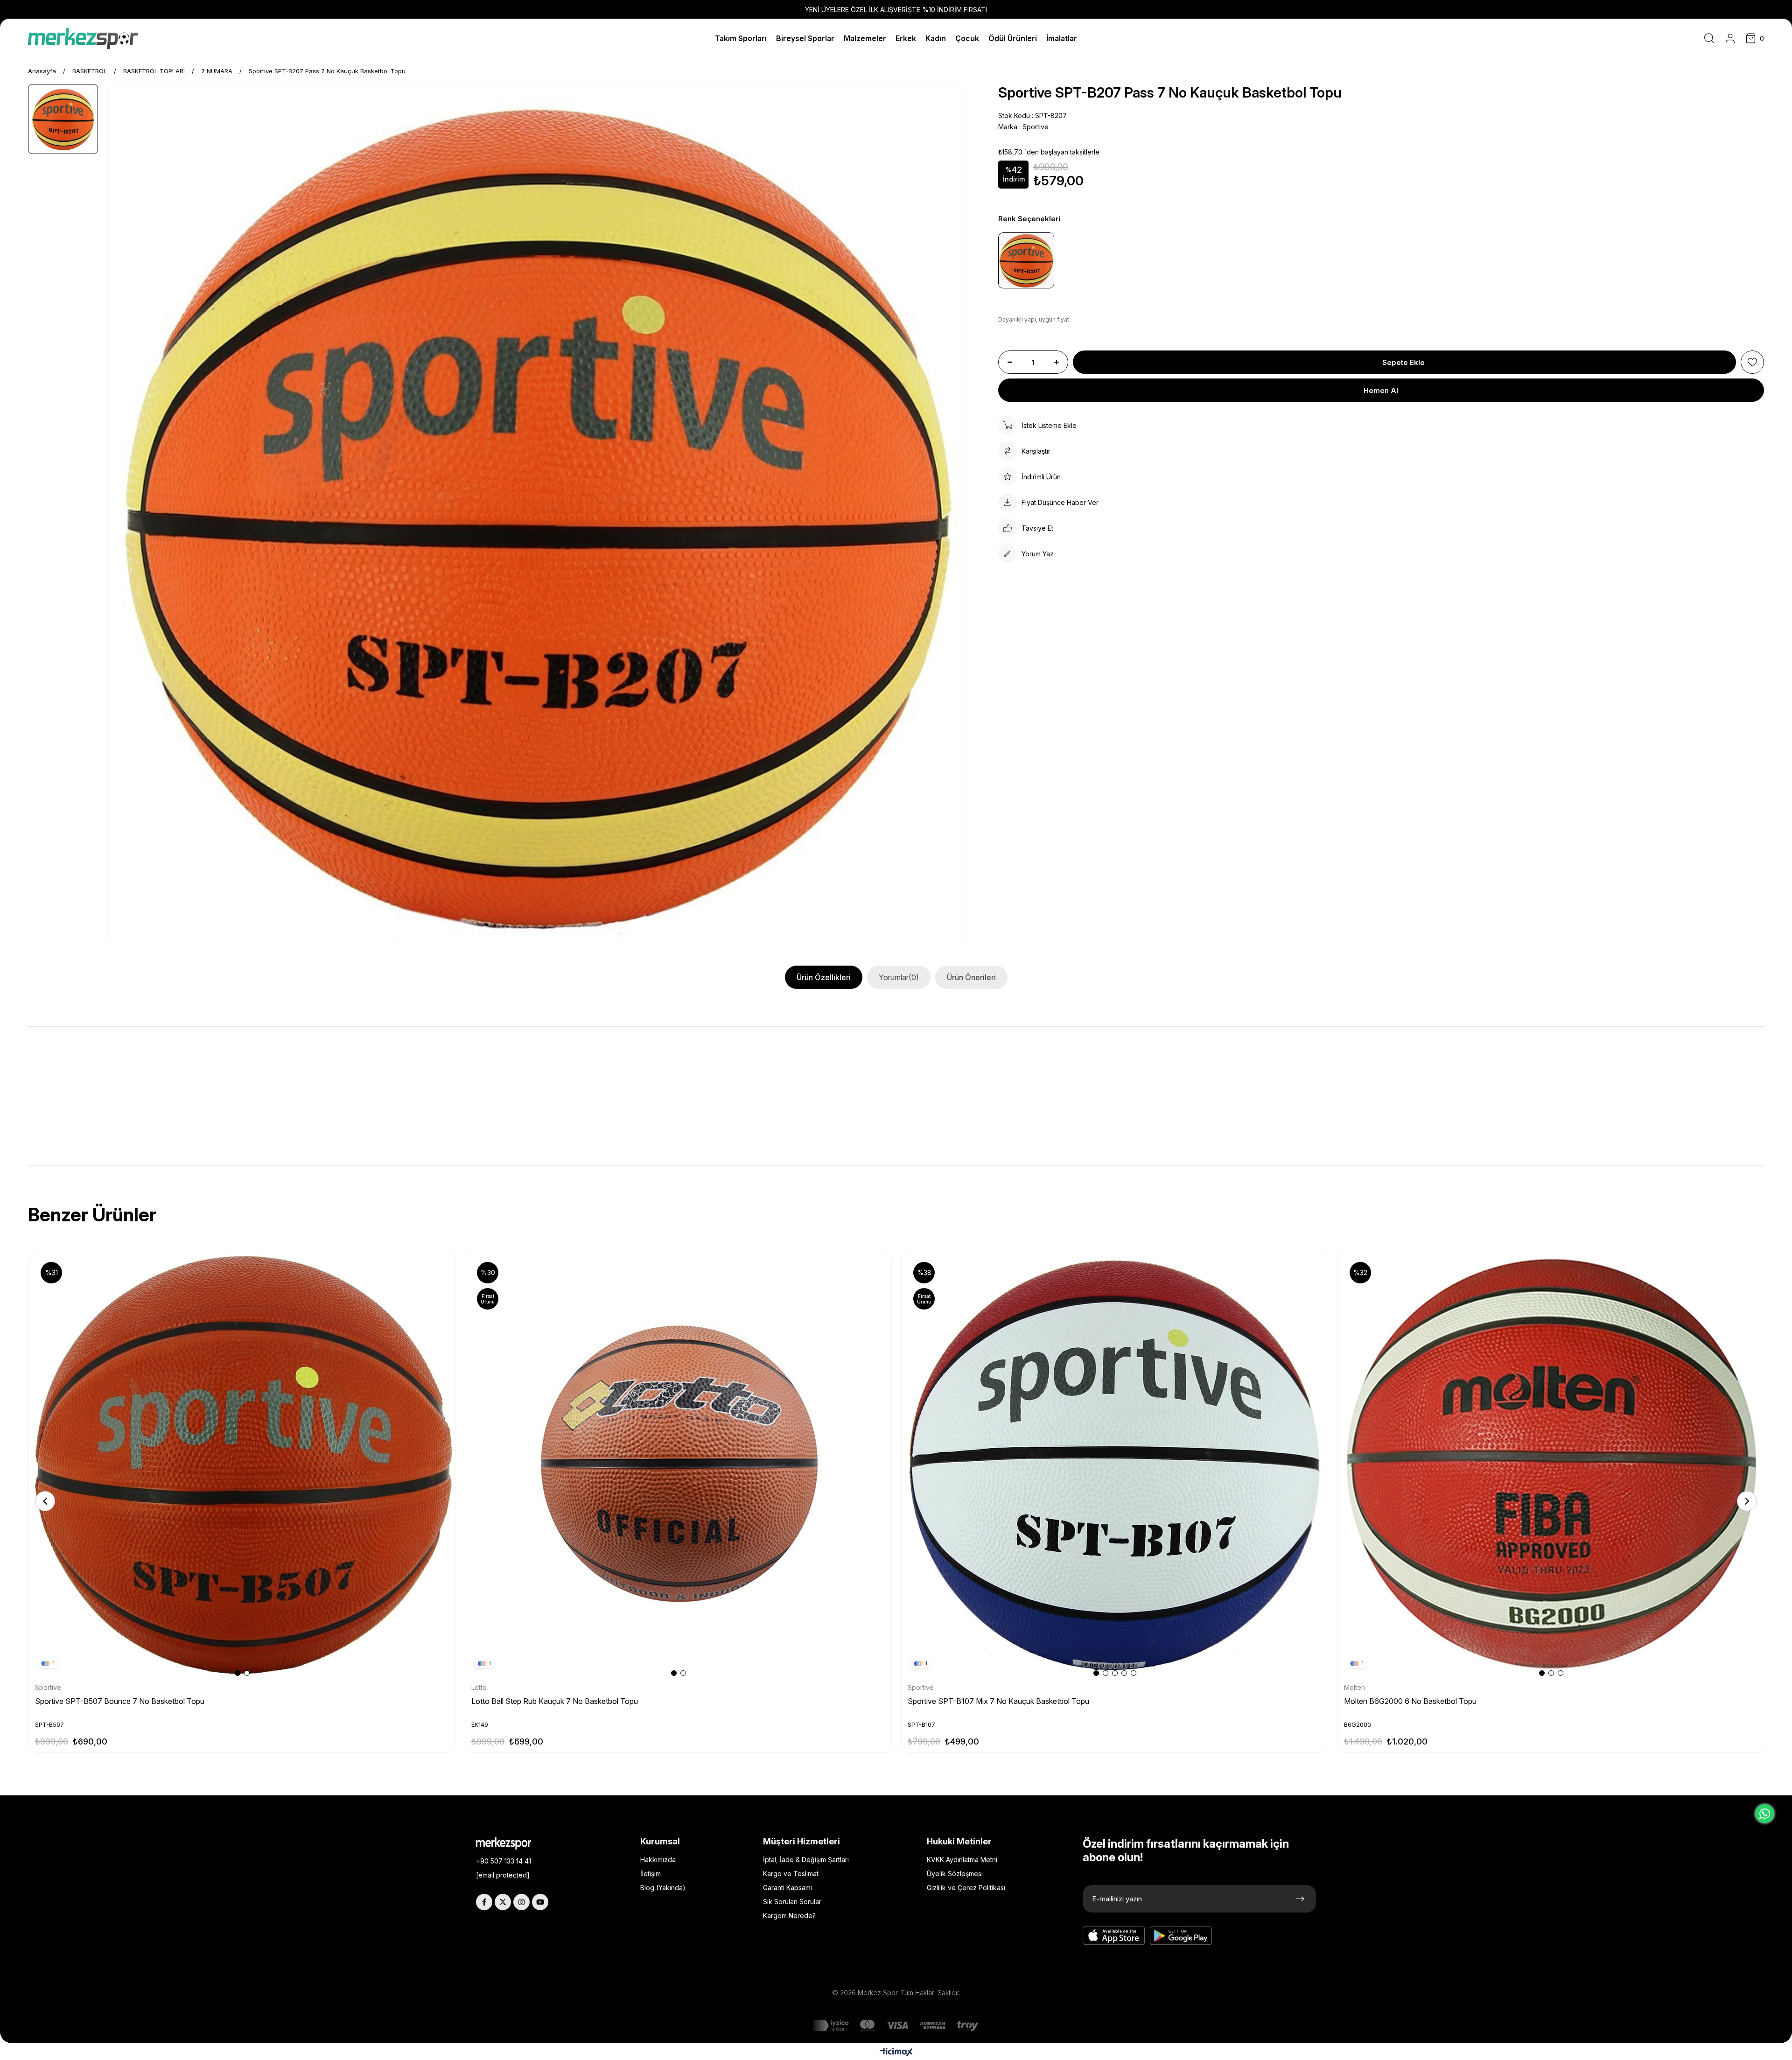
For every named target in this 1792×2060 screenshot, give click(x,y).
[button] (238, 1673)
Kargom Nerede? (789, 1916)
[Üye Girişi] (1730, 38)
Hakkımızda (658, 1860)
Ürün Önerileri (971, 977)
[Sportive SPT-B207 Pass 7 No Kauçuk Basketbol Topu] (1026, 260)
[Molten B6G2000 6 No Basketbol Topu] (1551, 1464)
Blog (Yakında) (663, 1888)
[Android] (1181, 1936)
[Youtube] (540, 1902)
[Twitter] (503, 1902)
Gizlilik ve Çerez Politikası (966, 1888)
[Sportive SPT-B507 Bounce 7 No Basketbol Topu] (242, 1464)
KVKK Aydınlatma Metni (962, 1860)
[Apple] (1114, 1936)
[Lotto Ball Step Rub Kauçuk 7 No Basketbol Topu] (679, 1464)
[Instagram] (521, 1902)
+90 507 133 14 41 (504, 1861)
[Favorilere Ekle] (1752, 362)
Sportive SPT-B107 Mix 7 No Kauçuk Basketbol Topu (998, 1701)
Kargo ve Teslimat (791, 1874)
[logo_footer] (511, 1843)
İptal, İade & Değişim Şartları (806, 1860)
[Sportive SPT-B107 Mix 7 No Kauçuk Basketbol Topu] (1115, 1464)
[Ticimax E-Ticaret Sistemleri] (896, 2053)
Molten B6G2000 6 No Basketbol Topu (1410, 1701)
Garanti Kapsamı (787, 1888)
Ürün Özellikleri (824, 977)
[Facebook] (484, 1902)
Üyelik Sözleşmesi (955, 1874)
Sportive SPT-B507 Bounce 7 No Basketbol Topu (120, 1701)
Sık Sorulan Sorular (792, 1902)
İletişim (651, 1874)
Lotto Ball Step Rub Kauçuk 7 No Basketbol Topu (555, 1701)
